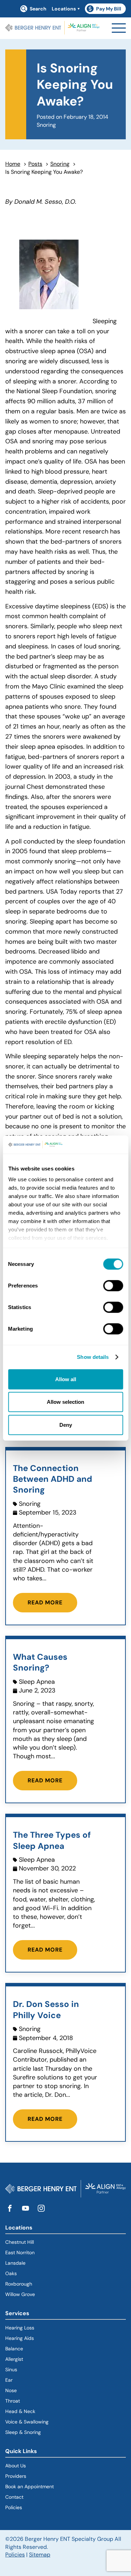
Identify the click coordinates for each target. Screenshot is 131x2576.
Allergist (14, 2359)
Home (13, 164)
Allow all (66, 1379)
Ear (9, 2380)
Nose (11, 2390)
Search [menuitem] (38, 9)
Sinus (11, 2369)
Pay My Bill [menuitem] (106, 10)
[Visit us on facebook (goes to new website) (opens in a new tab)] (10, 2209)
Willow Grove (20, 2294)
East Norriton (20, 2252)
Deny (66, 1425)
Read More (45, 1602)
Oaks (11, 2273)
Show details (93, 1357)
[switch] (113, 1286)
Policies (14, 2507)
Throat (13, 2401)
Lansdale (15, 2263)
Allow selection (65, 1402)
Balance (14, 2349)
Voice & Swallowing (27, 2422)
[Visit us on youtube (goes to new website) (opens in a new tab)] (26, 2209)
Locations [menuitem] (64, 9)
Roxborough (19, 2284)
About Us (16, 2466)
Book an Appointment (30, 2486)
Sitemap (40, 2555)
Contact (14, 2497)
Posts (35, 164)
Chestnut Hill (20, 2242)
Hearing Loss (20, 2328)
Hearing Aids (20, 2338)
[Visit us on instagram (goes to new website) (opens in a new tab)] (41, 2209)
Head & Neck (20, 2411)
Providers (16, 2476)
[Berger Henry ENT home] (52, 28)
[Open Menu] (119, 28)
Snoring (60, 164)
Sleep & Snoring (23, 2432)
